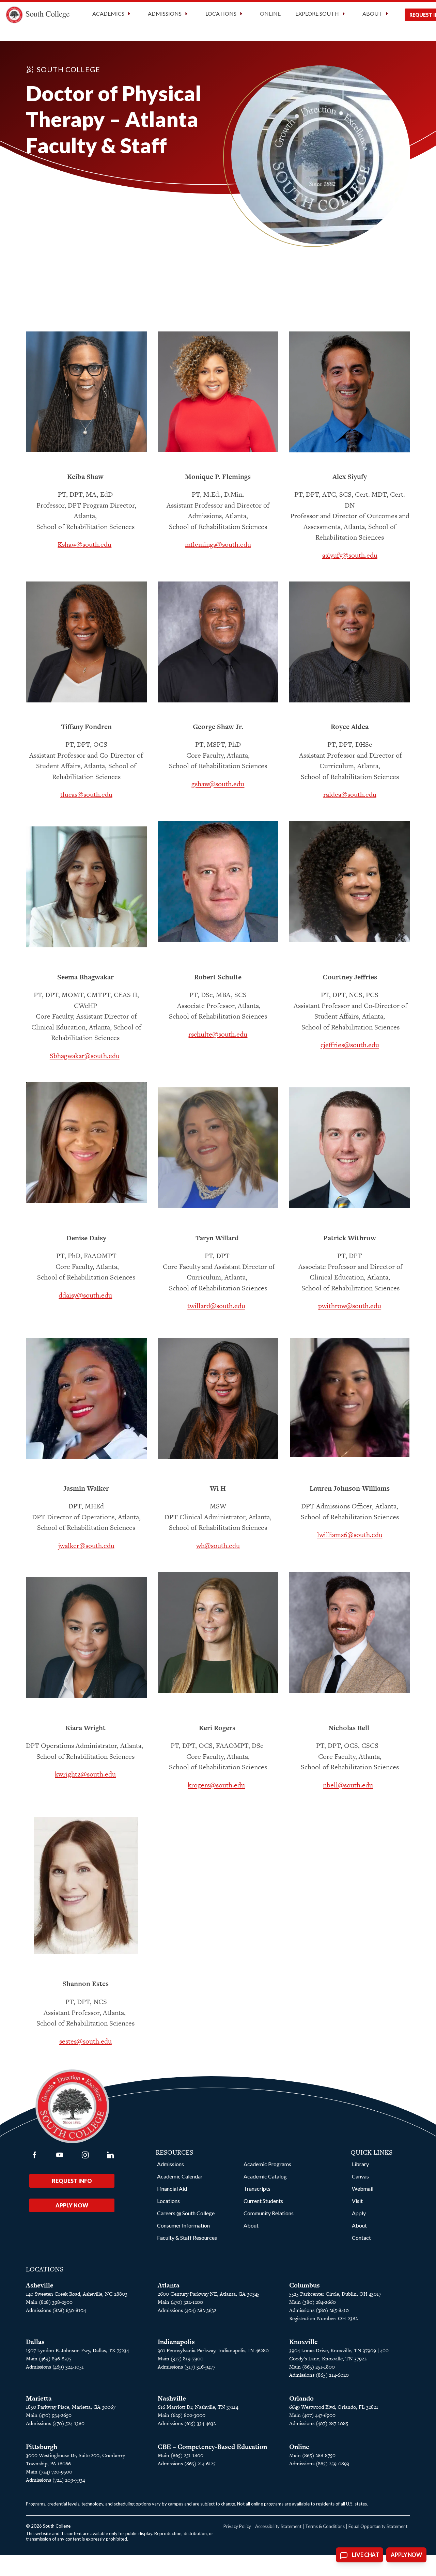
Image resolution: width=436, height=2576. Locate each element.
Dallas (35, 2342)
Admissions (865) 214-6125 (187, 2463)
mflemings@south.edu (218, 544)
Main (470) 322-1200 (180, 2302)
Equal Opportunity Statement (378, 2526)
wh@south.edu (218, 1546)
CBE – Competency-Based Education (212, 2447)
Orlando (301, 2398)
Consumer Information (183, 2225)
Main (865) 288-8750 (312, 2455)
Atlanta (169, 2285)
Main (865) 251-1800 (312, 2367)
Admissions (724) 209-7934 (55, 2480)
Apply (359, 2213)
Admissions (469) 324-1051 (55, 2367)
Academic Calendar (180, 2176)
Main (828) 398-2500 (49, 2302)
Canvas (360, 2176)
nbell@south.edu (348, 1785)
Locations (168, 2201)
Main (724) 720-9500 (49, 2472)
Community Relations (269, 2213)
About (251, 2225)
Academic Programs (267, 2164)
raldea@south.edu (350, 794)
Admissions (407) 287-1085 (319, 2423)
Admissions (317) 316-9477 (186, 2367)
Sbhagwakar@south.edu (85, 1056)
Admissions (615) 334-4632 (187, 2423)
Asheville (40, 2285)
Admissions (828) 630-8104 (56, 2310)
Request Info (72, 2181)
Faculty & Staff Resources (187, 2238)
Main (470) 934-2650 (49, 2415)
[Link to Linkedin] (110, 2155)
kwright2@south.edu (85, 1774)
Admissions (170, 2164)
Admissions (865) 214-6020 (319, 2375)
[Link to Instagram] (85, 2155)
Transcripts (257, 2189)
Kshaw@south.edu (84, 544)
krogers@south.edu (216, 1785)
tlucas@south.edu (86, 794)
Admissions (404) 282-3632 (187, 2310)
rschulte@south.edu (218, 1034)
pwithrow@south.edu (350, 1306)
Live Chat (365, 2555)
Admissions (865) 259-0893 (319, 2463)
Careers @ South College (186, 2213)
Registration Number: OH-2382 (323, 2318)
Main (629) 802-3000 (182, 2415)
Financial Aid (172, 2189)
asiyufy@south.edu (350, 555)
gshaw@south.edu (218, 784)
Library (360, 2164)
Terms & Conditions (325, 2526)
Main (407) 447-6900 (312, 2415)
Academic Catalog (265, 2176)
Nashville (172, 2398)
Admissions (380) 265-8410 (319, 2310)
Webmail (363, 2189)
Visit (357, 2201)
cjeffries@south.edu (350, 1045)
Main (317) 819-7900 (181, 2358)
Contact (361, 2238)
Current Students (263, 2201)
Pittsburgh (42, 2447)
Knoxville (303, 2342)
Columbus (305, 2285)
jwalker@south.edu (86, 1546)
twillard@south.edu (216, 1306)
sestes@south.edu (85, 2041)
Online (270, 13)
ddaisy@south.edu (85, 1295)
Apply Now (72, 2205)
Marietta (39, 2398)
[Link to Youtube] (60, 2155)
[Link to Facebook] (34, 2155)
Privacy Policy (237, 2526)
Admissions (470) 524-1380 (55, 2423)
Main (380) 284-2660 (313, 2302)
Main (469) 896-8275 (49, 2358)
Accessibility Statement (278, 2526)
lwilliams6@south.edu (350, 1535)
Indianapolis (176, 2342)
